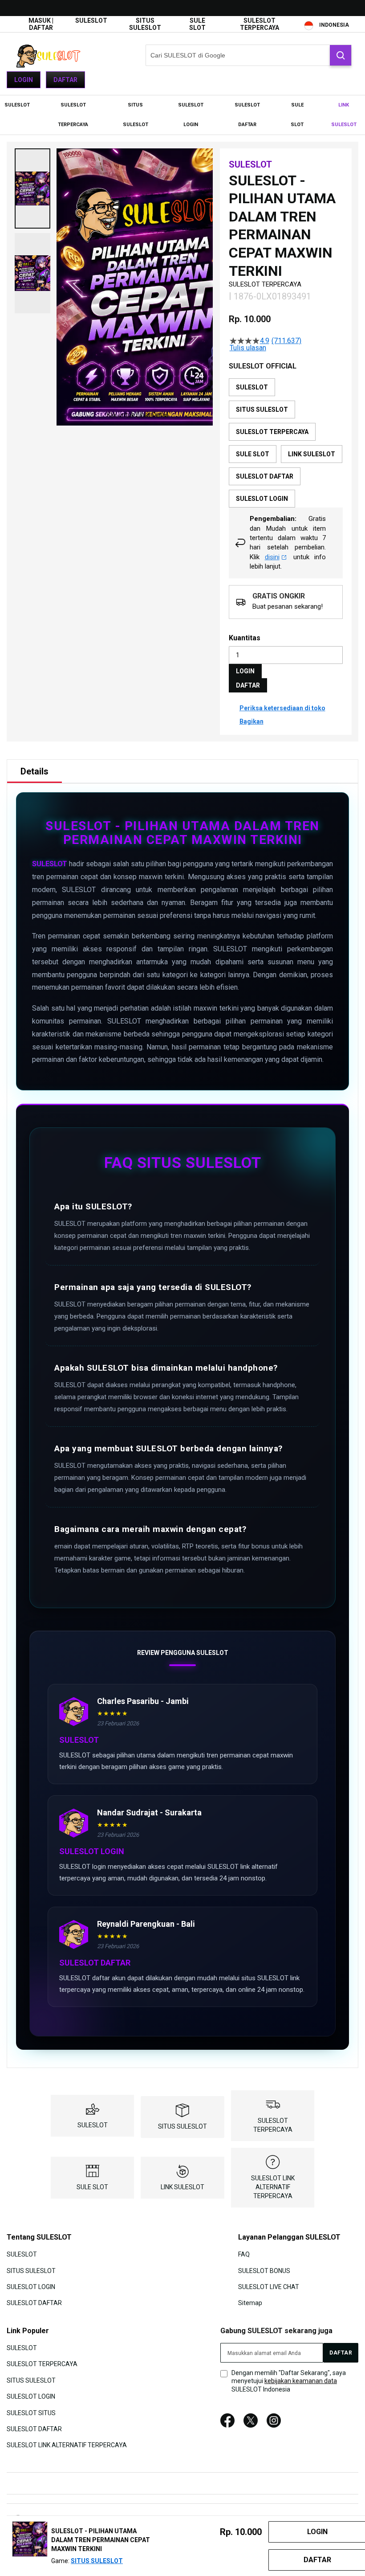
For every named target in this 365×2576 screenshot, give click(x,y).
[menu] (182, 115)
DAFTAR (248, 685)
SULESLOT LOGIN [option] (262, 499)
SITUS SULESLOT (145, 24)
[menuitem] (17, 105)
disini (272, 557)
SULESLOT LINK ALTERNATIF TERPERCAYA (273, 2187)
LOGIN (245, 671)
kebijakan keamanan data (301, 2381)
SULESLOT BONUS (264, 2270)
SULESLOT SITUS (31, 2412)
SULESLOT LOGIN (31, 2287)
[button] (32, 188)
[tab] (34, 771)
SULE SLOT (197, 24)
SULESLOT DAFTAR (34, 2303)
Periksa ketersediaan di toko (282, 708)
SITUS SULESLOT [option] (262, 410)
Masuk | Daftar (41, 24)
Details (34, 771)
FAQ (244, 2254)
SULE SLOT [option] (253, 454)
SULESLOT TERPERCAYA (260, 24)
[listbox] (286, 443)
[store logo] (51, 55)
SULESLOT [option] (252, 387)
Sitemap (250, 2303)
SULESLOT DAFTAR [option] (265, 476)
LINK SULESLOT (182, 2187)
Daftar (65, 80)
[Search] (341, 55)
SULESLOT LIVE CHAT (269, 2287)
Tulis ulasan (248, 348)
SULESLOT (91, 20)
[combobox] (249, 55)
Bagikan (251, 721)
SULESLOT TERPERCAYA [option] (272, 432)
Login (24, 80)
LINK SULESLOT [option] (312, 454)
